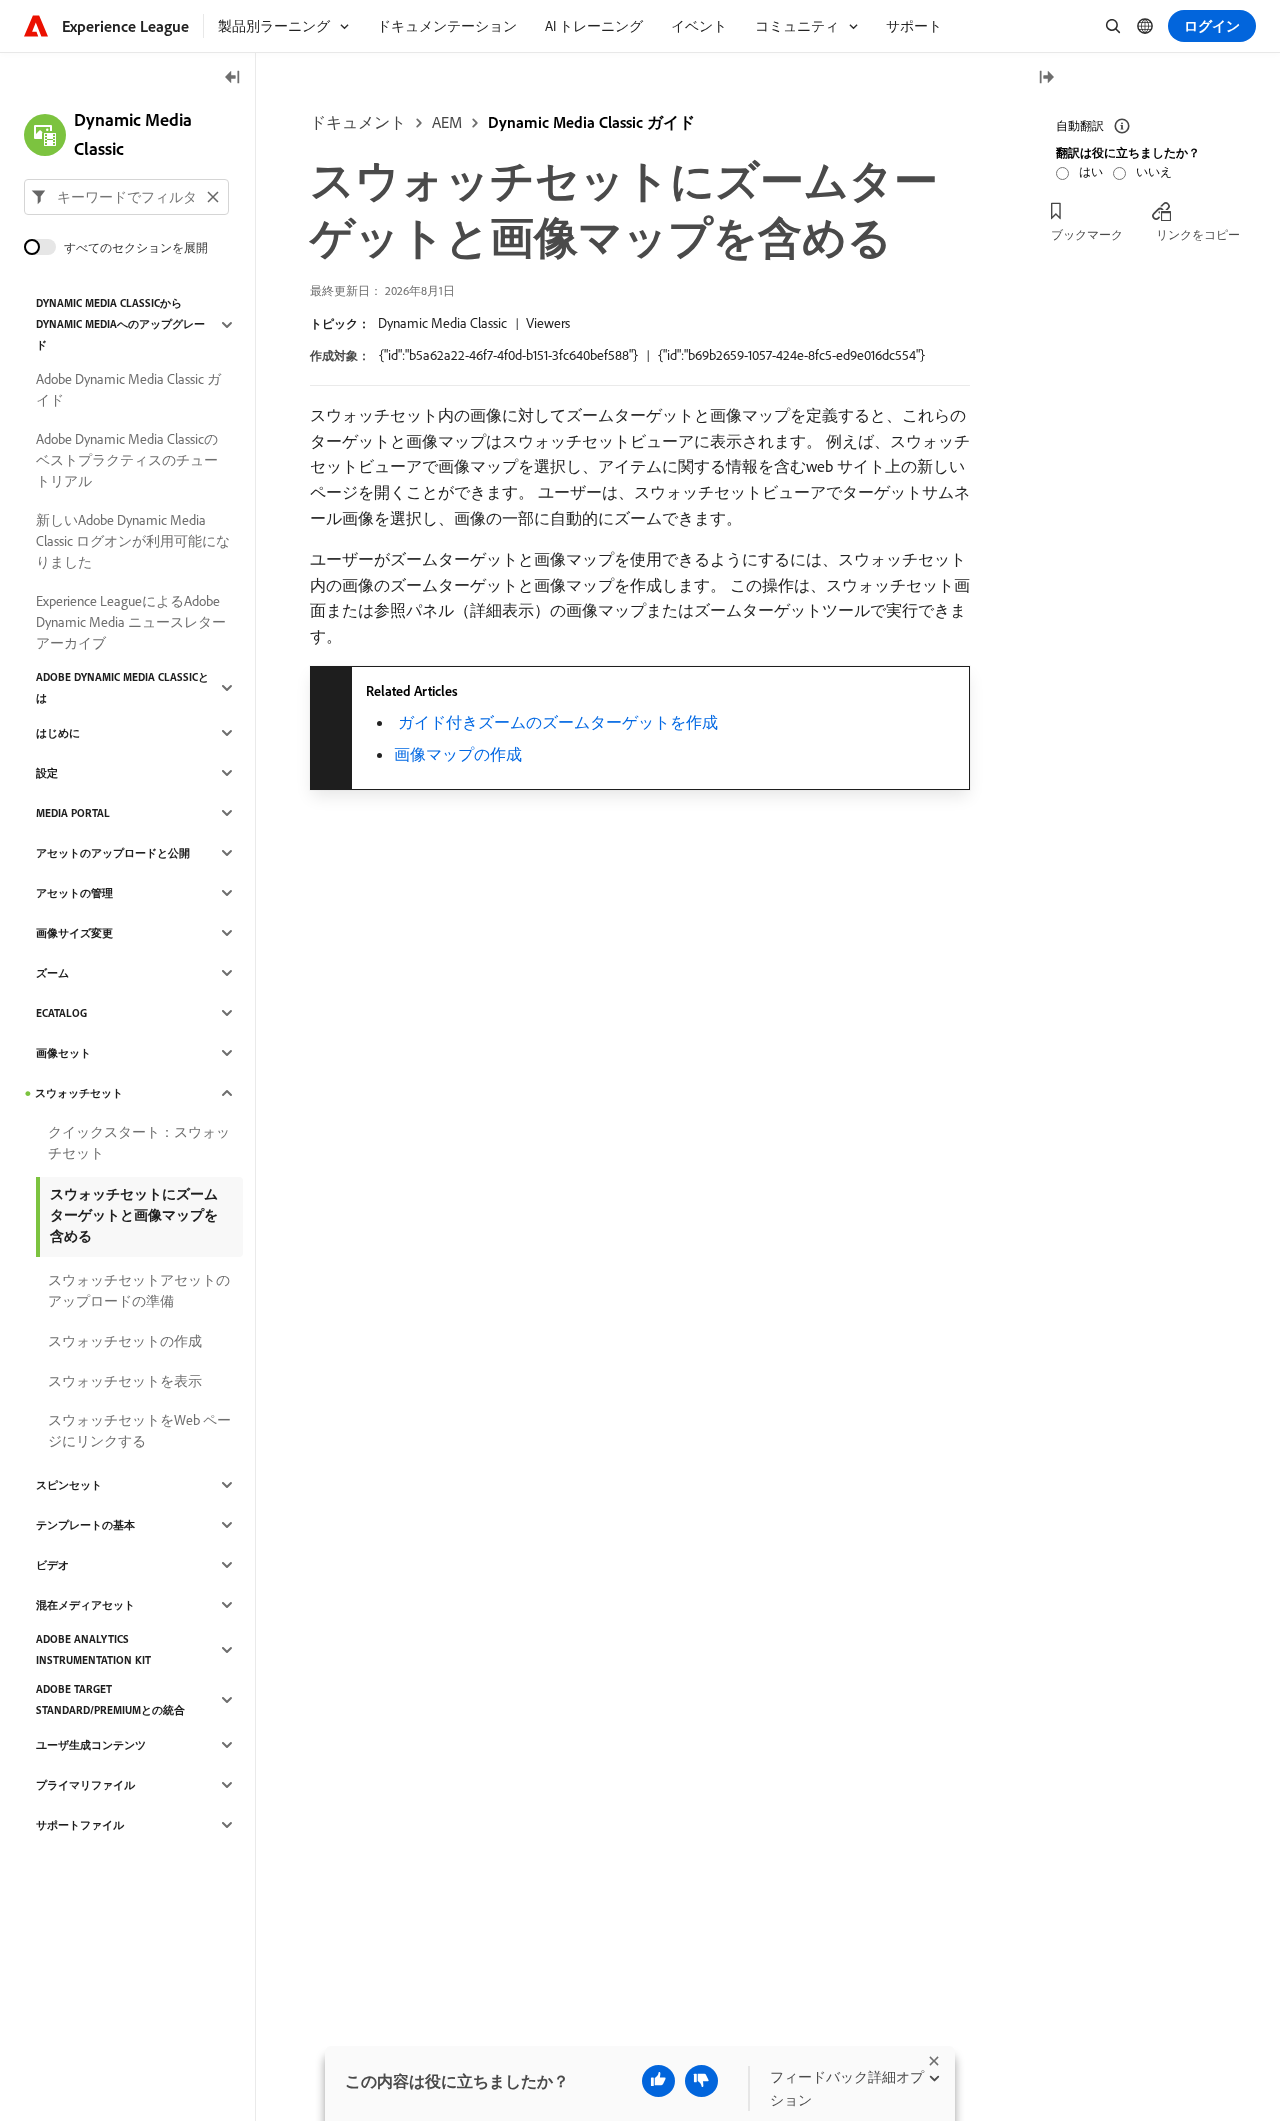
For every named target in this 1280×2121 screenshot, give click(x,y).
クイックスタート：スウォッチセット (139, 1142)
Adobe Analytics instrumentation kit (93, 1649)
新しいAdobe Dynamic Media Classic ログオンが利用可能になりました (133, 541)
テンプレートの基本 (85, 1525)
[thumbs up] (658, 2081)
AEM (447, 122)
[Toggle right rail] (1046, 78)
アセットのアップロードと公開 (113, 853)
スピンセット (69, 1485)
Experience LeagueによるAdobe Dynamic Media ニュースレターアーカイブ (131, 622)
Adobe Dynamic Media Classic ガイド (128, 389)
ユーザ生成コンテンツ (91, 1745)
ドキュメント (358, 122)
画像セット (63, 1053)
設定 (47, 773)
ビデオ (52, 1565)
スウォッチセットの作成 (125, 1341)
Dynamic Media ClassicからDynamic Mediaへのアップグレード (120, 324)
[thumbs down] (701, 2081)
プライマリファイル (85, 1785)
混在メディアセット (85, 1605)
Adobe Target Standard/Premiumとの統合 (110, 1699)
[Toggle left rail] (233, 78)
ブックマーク (1087, 234)
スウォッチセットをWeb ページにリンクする (139, 1430)
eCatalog (61, 1013)
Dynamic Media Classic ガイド (591, 122)
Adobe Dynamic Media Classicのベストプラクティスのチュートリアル (127, 460)
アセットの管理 (74, 893)
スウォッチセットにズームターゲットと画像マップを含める (134, 1215)
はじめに (58, 733)
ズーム (52, 973)
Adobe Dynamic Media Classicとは (122, 687)
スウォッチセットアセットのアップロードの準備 (139, 1290)
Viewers (548, 323)
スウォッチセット (79, 1093)
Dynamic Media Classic (442, 323)
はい (1091, 171)
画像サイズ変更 (74, 933)
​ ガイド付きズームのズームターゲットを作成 (556, 722)
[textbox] (126, 197)
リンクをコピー (1198, 234)
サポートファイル (80, 1825)
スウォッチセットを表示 (125, 1381)
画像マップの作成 (458, 754)
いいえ (1154, 171)
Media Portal (73, 813)
